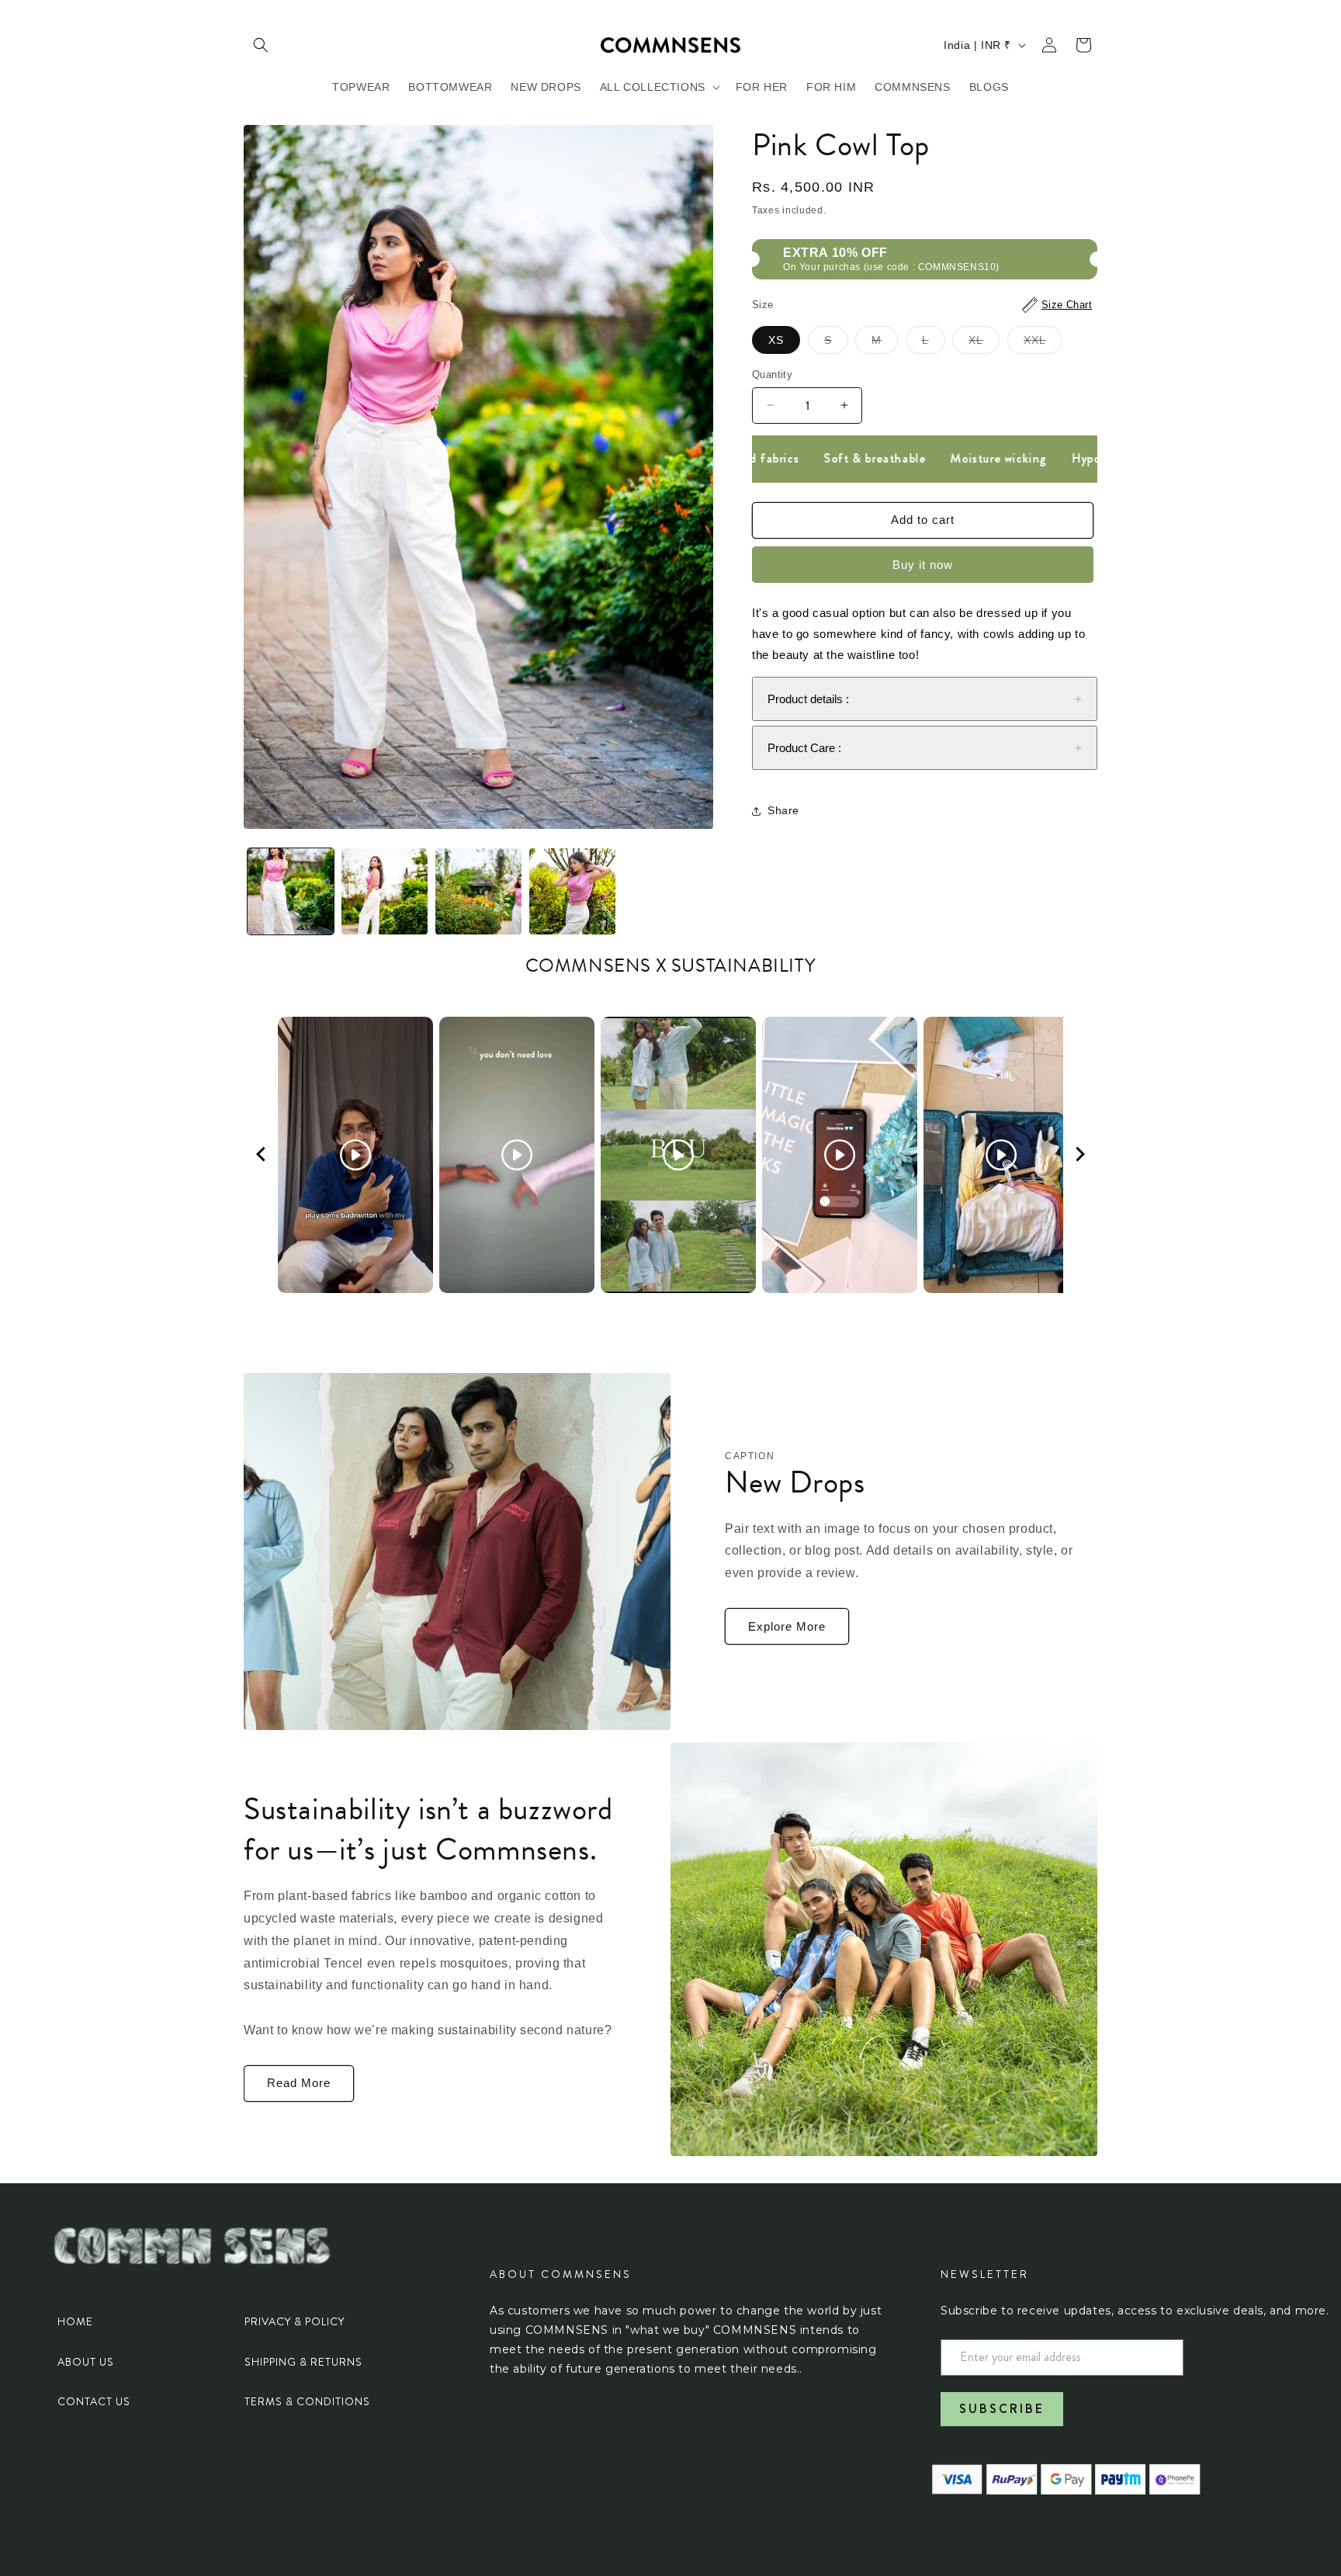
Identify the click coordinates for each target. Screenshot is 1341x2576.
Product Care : (804, 748)
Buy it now (923, 565)
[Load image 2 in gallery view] (385, 891)
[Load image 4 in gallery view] (572, 891)
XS (776, 340)
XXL (1043, 343)
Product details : (808, 699)
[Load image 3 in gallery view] (478, 891)
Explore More (787, 1626)
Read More (299, 2083)
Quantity (772, 374)
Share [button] (783, 810)
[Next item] (1080, 1155)
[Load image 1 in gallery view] (291, 891)
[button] (261, 45)
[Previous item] (261, 1155)
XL (984, 343)
